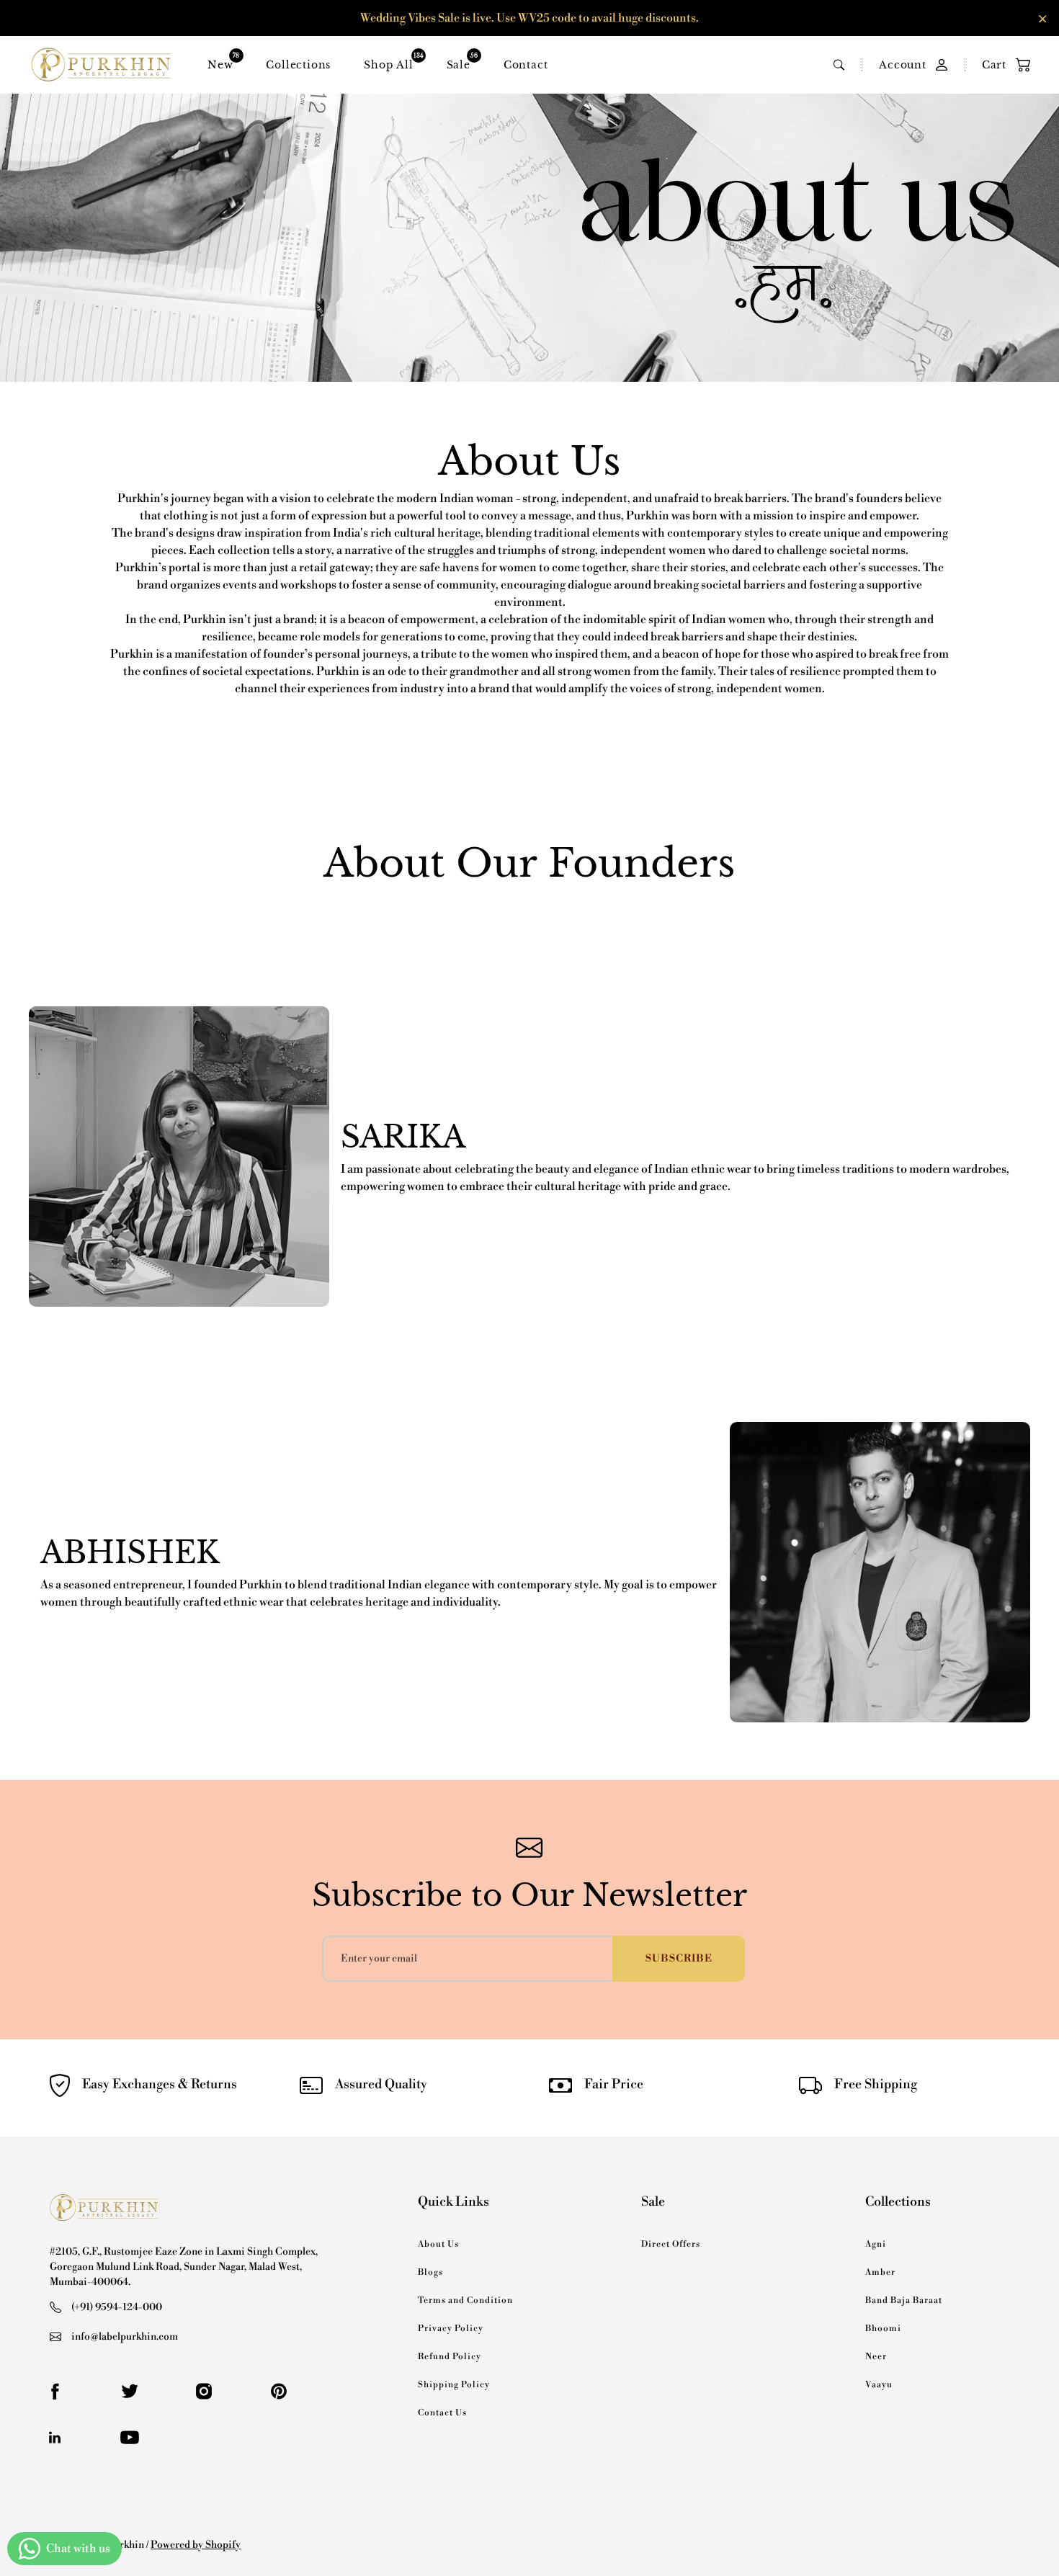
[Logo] (101, 65)
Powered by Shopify (196, 2545)
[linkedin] (55, 2438)
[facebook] (55, 2392)
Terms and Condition (465, 2300)
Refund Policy (450, 2357)
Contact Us (442, 2413)
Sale (459, 62)
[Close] (1043, 19)
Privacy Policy (451, 2329)
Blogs (430, 2272)
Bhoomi (883, 2329)
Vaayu (879, 2385)
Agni (876, 2244)
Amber (880, 2272)
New (220, 62)
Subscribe (679, 1959)
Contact (526, 65)
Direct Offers (671, 2244)
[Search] (839, 65)
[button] (999, 65)
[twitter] (130, 2392)
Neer (876, 2357)
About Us (438, 2244)
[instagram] (204, 2392)
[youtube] (130, 2438)
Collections (298, 65)
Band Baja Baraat (904, 2300)
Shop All (388, 62)
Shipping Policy (454, 2385)
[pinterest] (279, 2392)
